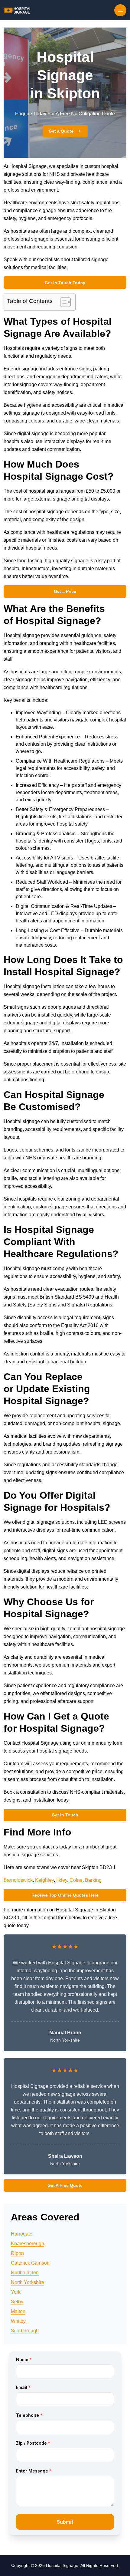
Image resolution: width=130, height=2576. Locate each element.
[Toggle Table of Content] (62, 302)
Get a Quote (61, 131)
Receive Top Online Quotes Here (65, 1895)
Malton (18, 2311)
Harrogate (22, 2234)
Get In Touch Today (65, 283)
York (16, 2292)
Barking (93, 1880)
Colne (76, 1880)
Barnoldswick (18, 1880)
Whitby (18, 2321)
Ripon (17, 2253)
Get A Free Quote (65, 2185)
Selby (17, 2302)
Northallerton (25, 2273)
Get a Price (65, 591)
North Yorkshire (28, 2282)
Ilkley (62, 1880)
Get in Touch (65, 1815)
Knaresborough (28, 2244)
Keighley (44, 1880)
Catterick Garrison (30, 2263)
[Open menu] (120, 10)
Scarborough (25, 2331)
